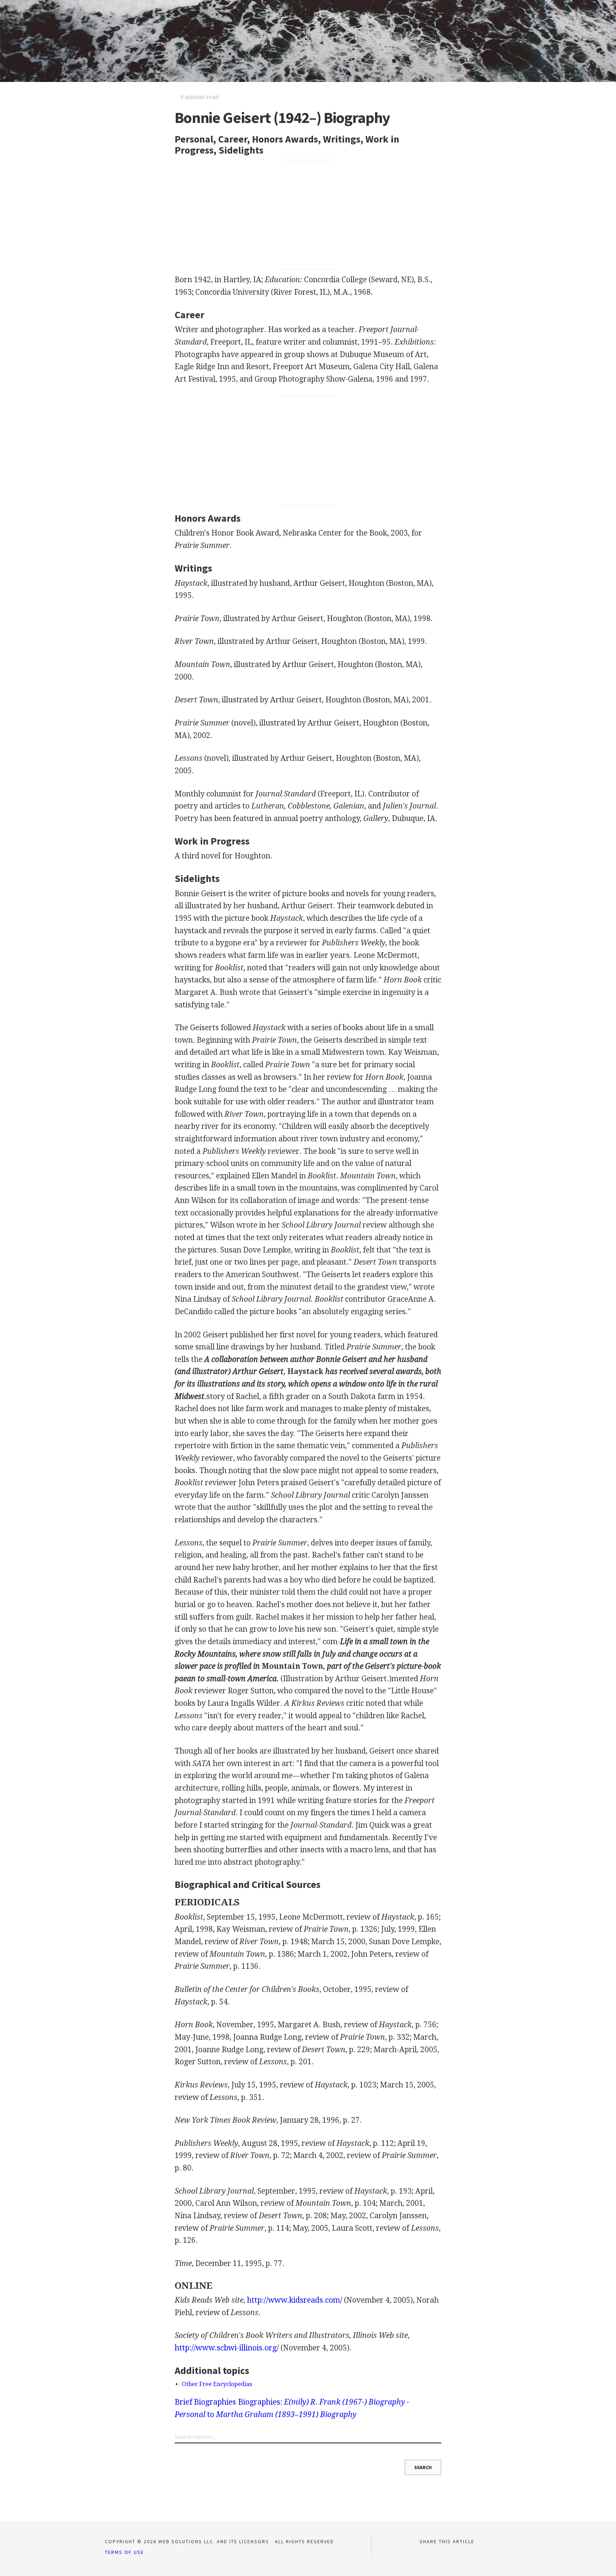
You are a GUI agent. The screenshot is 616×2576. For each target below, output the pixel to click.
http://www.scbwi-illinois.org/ (227, 2348)
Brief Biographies (205, 2402)
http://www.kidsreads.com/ (295, 2300)
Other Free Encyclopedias (217, 2384)
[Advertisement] (308, 215)
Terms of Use (124, 2552)
